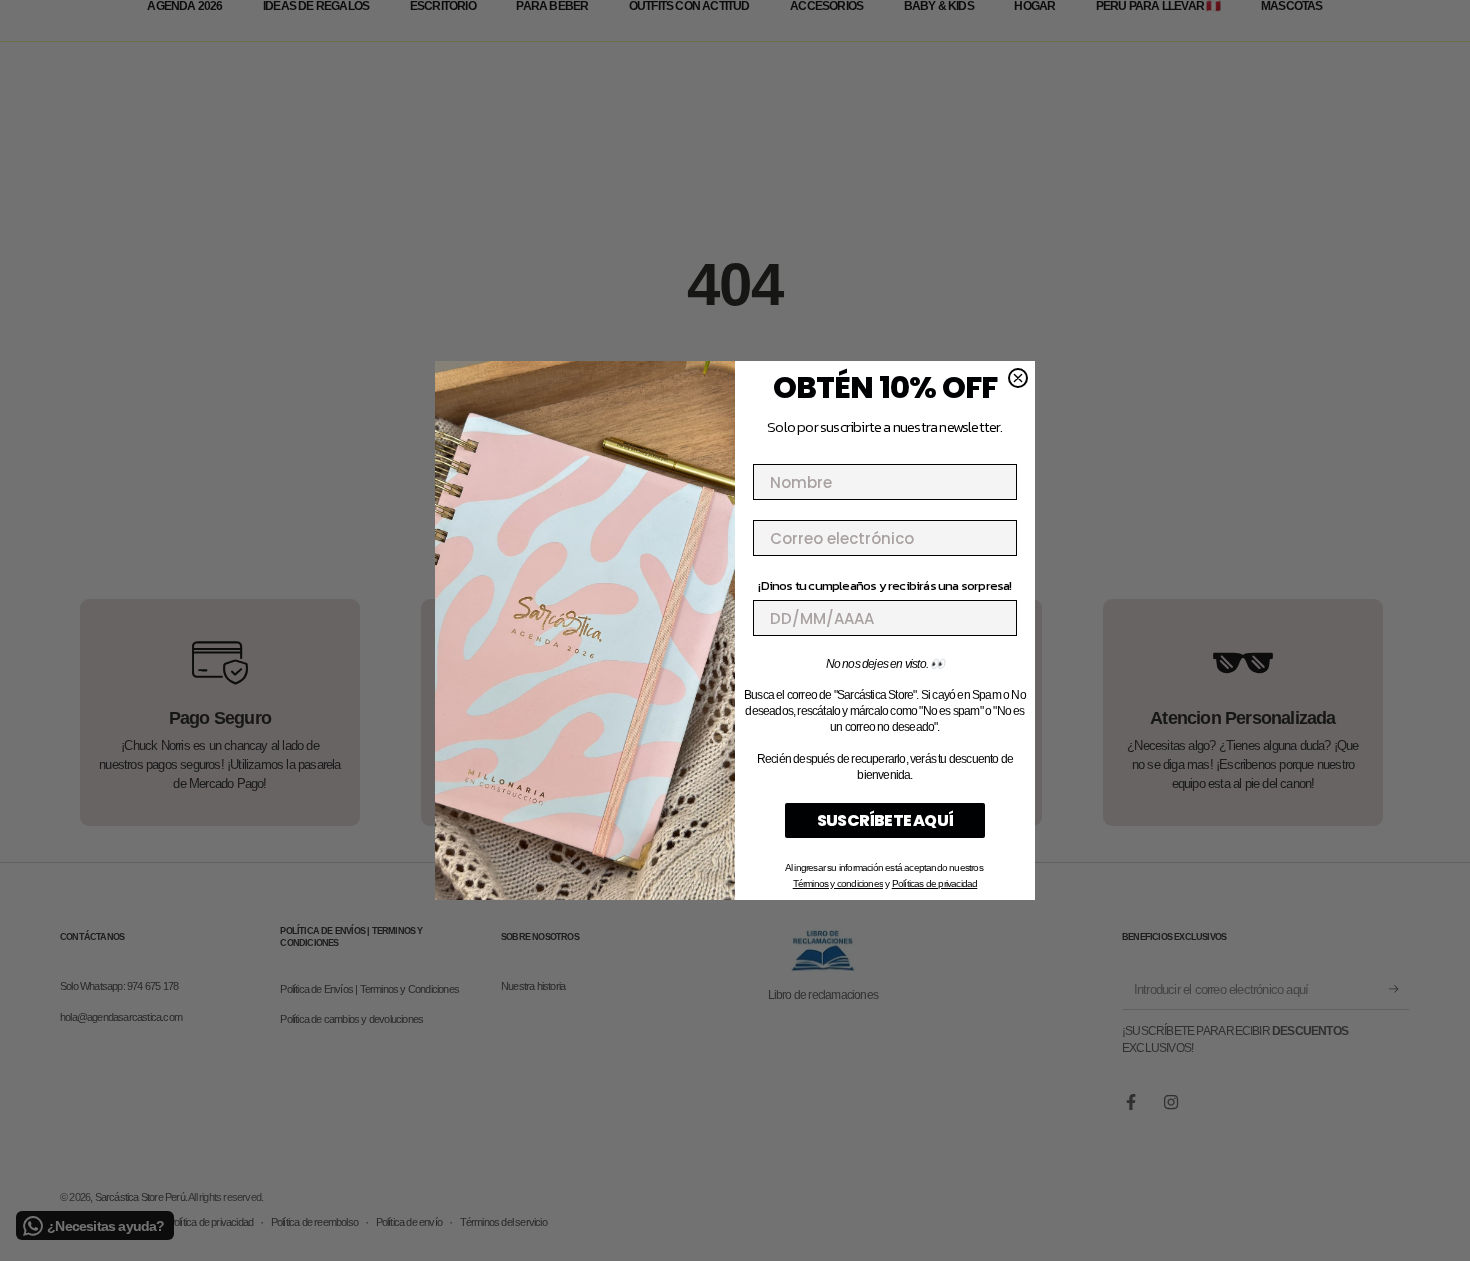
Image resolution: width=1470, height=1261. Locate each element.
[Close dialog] (1018, 378)
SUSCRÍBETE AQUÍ (885, 820)
